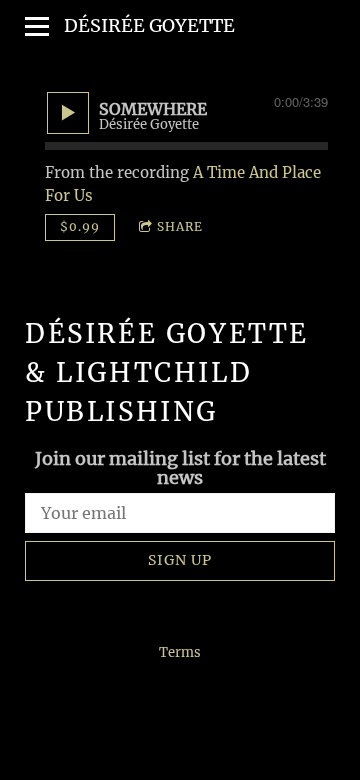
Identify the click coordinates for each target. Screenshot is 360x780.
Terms (180, 652)
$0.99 (80, 226)
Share (180, 226)
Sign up (180, 560)
